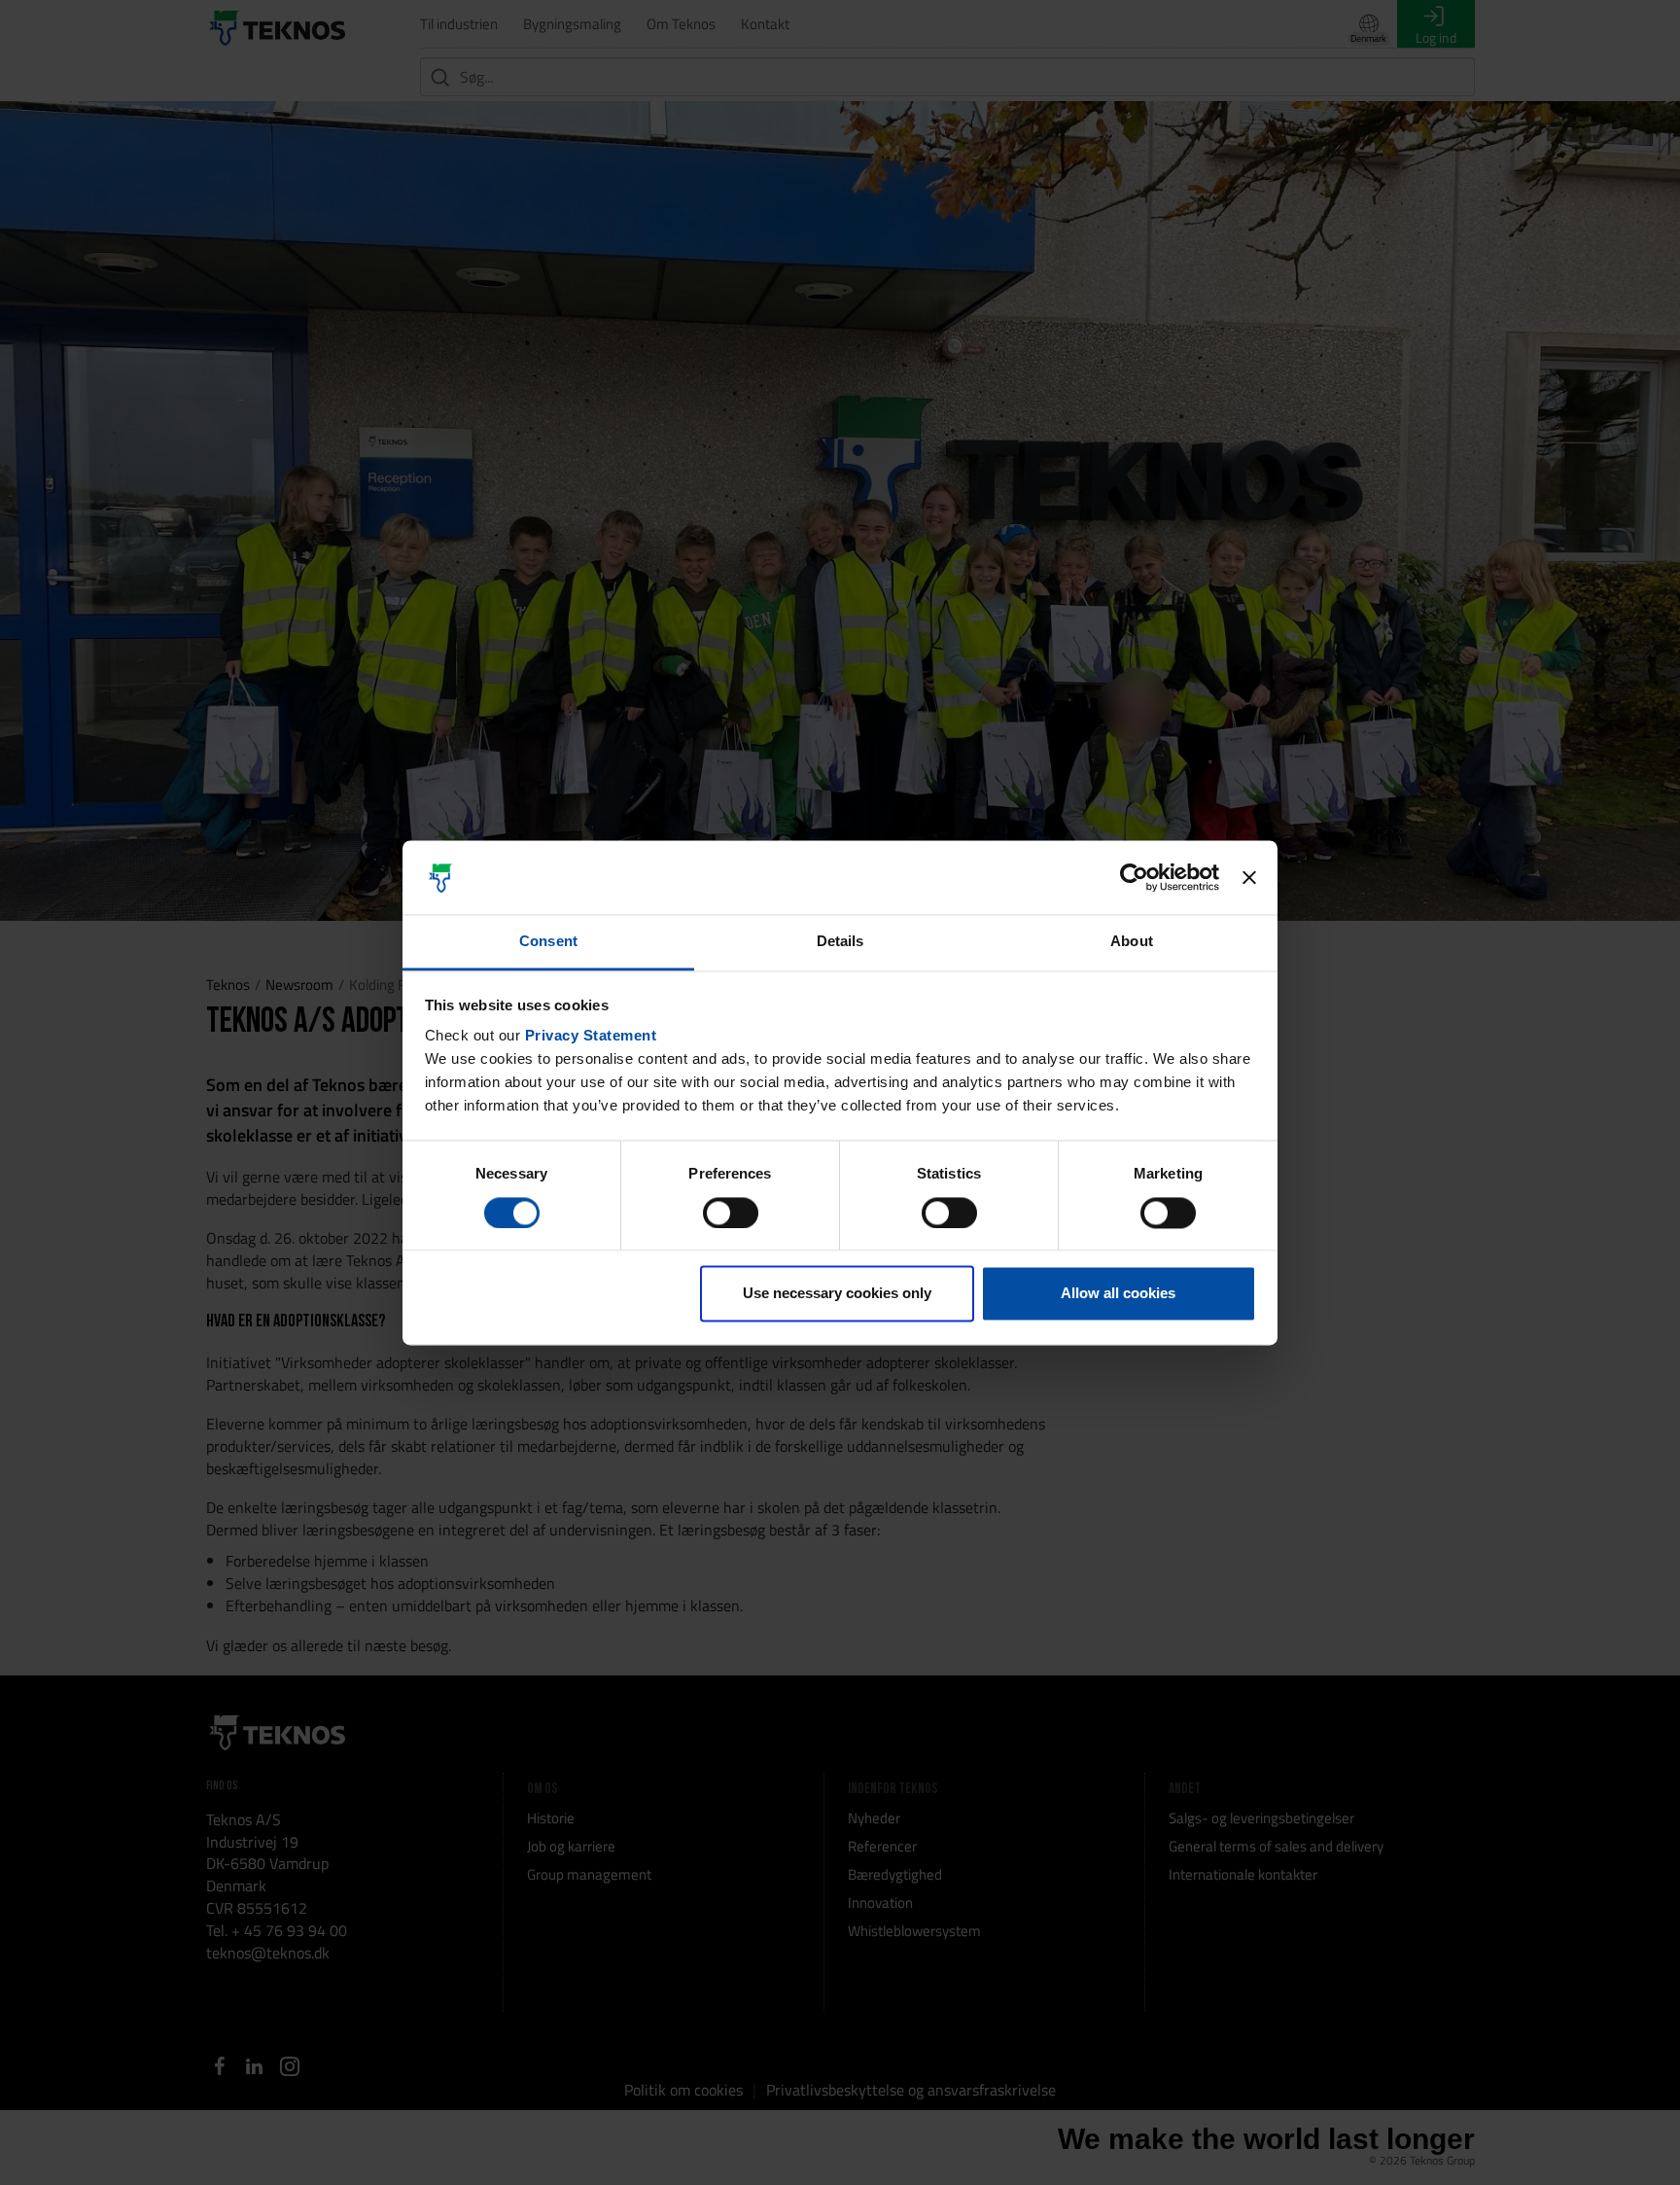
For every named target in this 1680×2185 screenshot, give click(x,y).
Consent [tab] (548, 942)
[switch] (731, 1213)
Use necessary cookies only (837, 1294)
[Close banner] (1249, 877)
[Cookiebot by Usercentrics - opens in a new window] (1134, 877)
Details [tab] (840, 942)
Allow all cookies (1118, 1294)
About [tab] (1132, 942)
